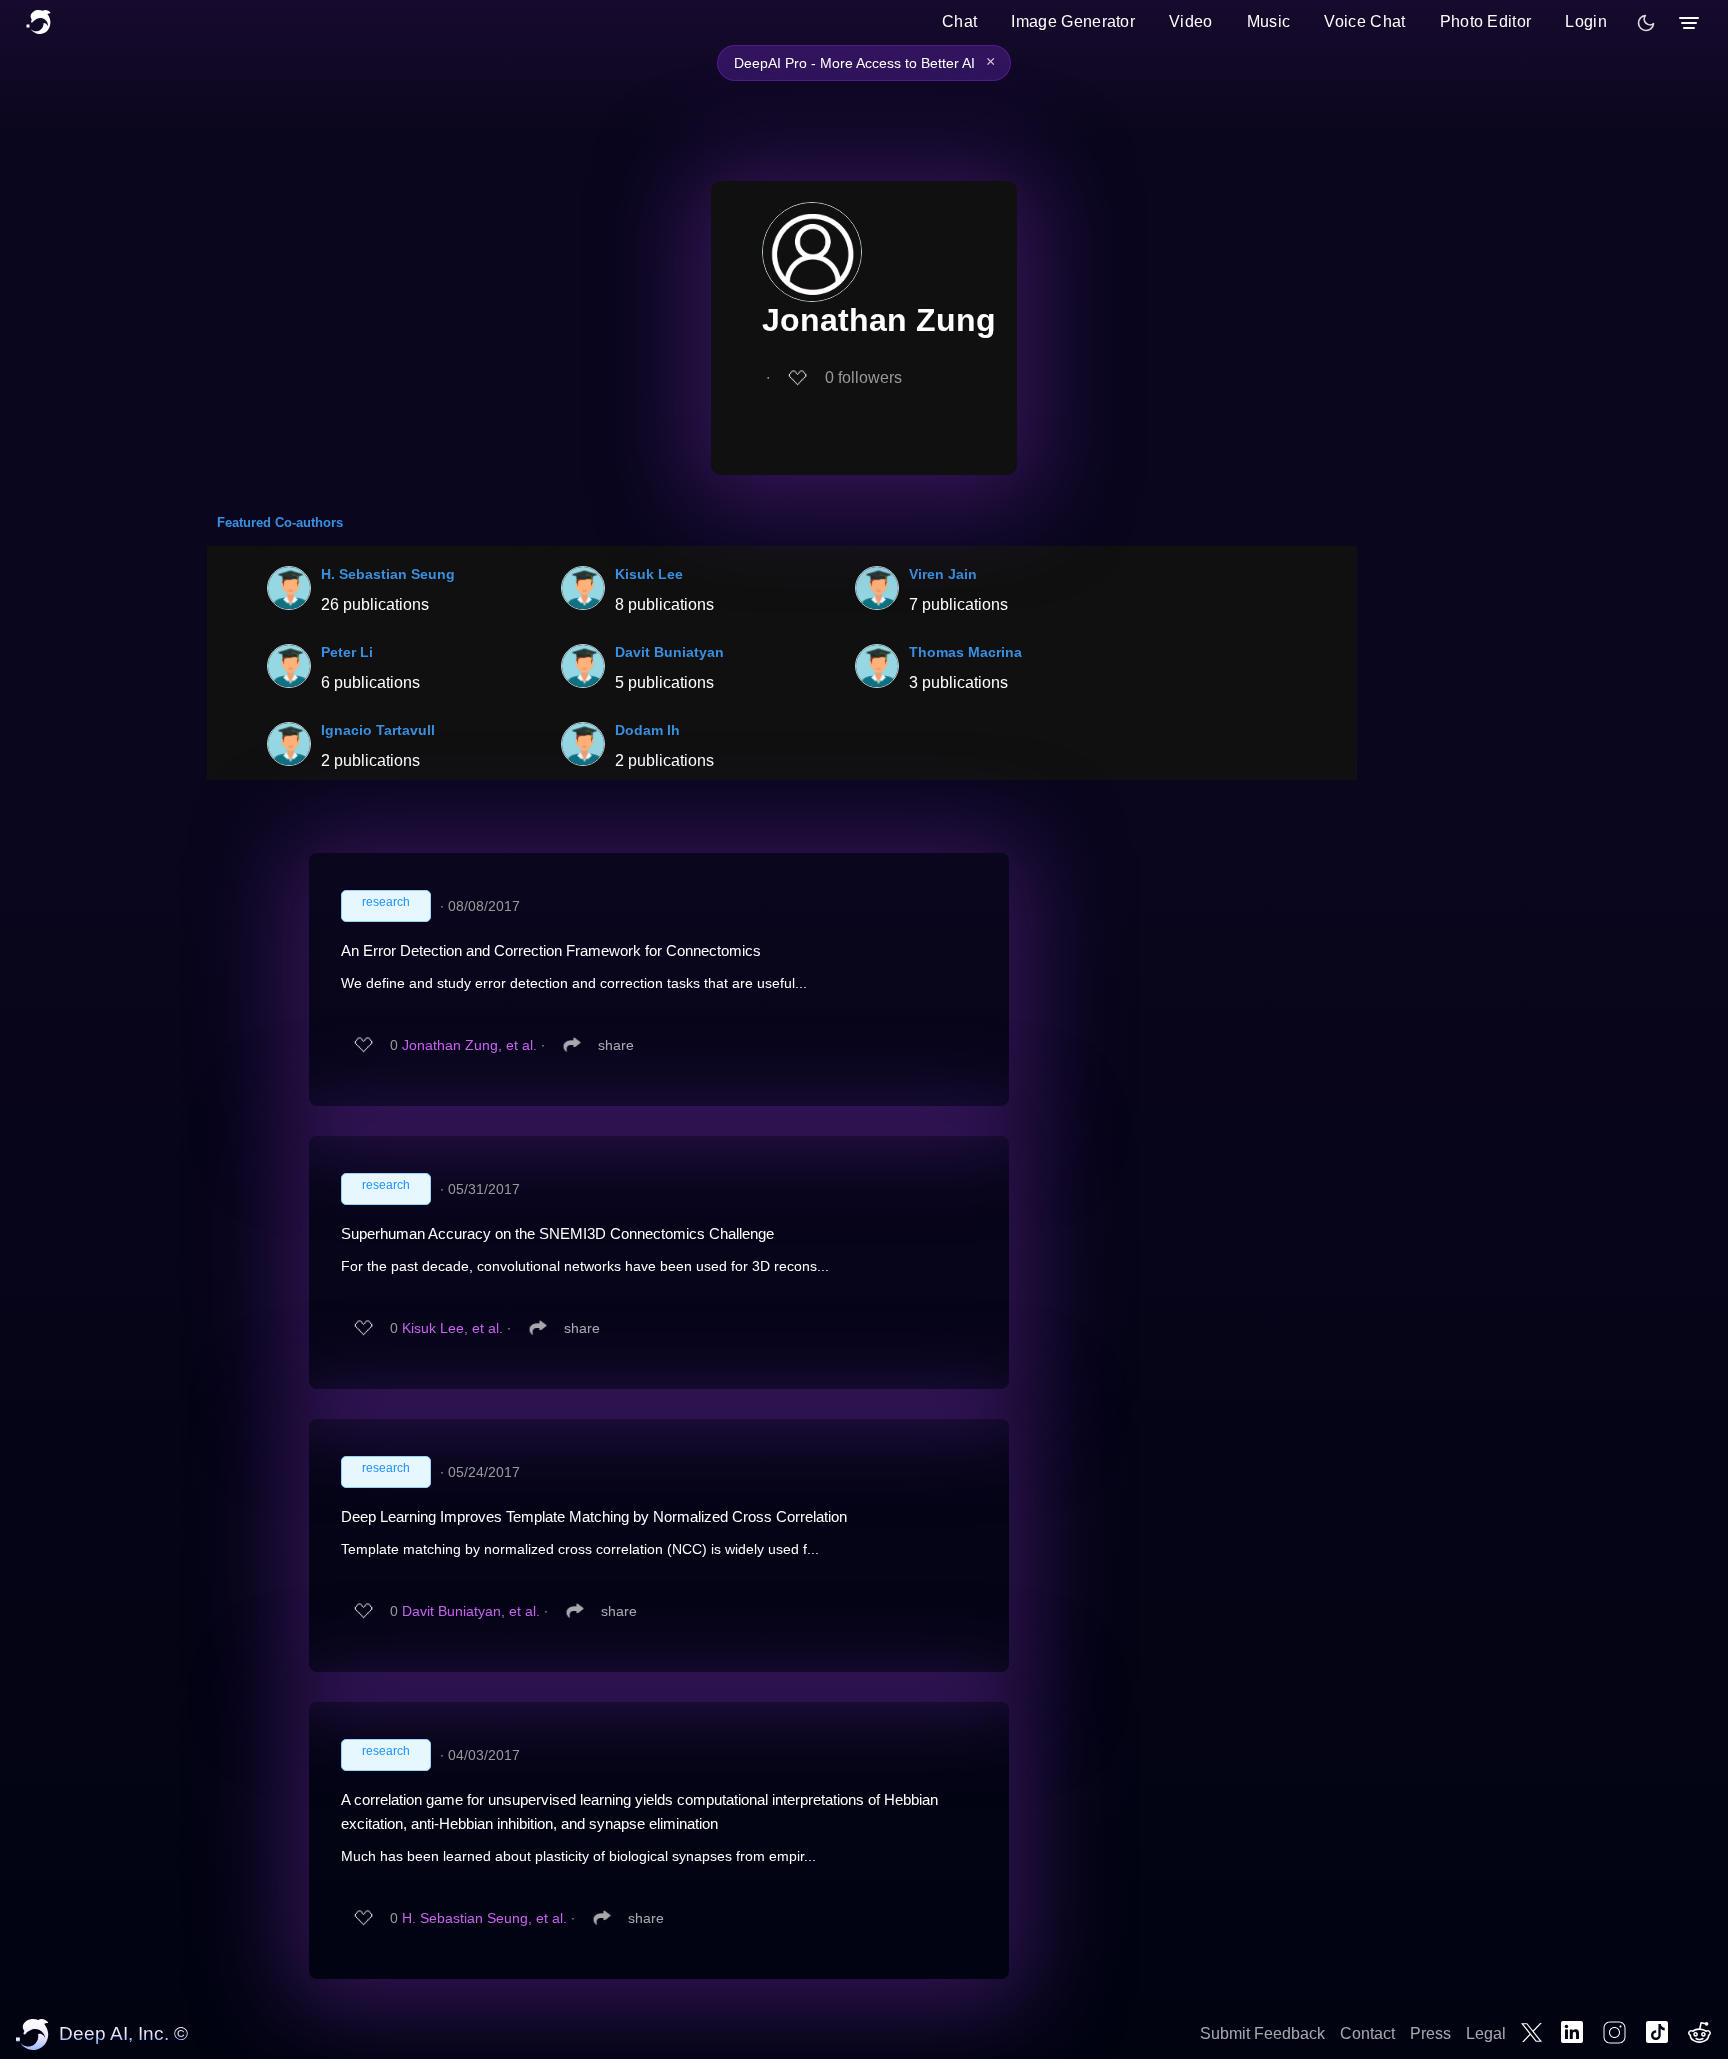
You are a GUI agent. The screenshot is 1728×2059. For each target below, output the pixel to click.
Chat (959, 21)
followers (863, 377)
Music (1269, 21)
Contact (1367, 2033)
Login (1586, 21)
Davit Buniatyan (669, 652)
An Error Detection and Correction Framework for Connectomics (551, 950)
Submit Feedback (1262, 2033)
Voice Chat (1364, 21)
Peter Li (347, 652)
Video (1191, 21)
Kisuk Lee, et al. (452, 1328)
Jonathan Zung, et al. (469, 1045)
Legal (1486, 2033)
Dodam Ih (647, 730)
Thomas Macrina (965, 652)
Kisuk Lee (649, 574)
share (616, 1045)
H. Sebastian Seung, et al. (484, 1918)
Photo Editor (1486, 21)
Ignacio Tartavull (378, 730)
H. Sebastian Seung (388, 574)
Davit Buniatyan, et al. (471, 1611)
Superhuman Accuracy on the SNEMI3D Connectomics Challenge (557, 1233)
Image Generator (1073, 21)
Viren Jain (943, 574)
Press (1430, 2033)
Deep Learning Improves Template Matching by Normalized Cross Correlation (594, 1516)
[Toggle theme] (1646, 23)
